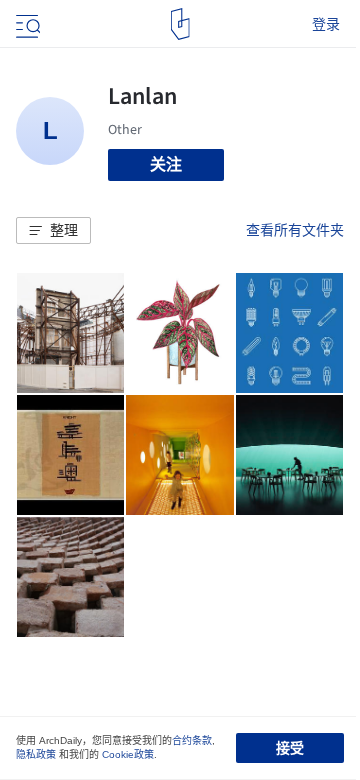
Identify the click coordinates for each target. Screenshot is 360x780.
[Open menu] (26, 24)
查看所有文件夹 (295, 230)
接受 (290, 748)
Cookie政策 (128, 754)
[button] (53, 231)
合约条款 (192, 740)
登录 (326, 24)
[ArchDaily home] (180, 24)
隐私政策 (36, 754)
